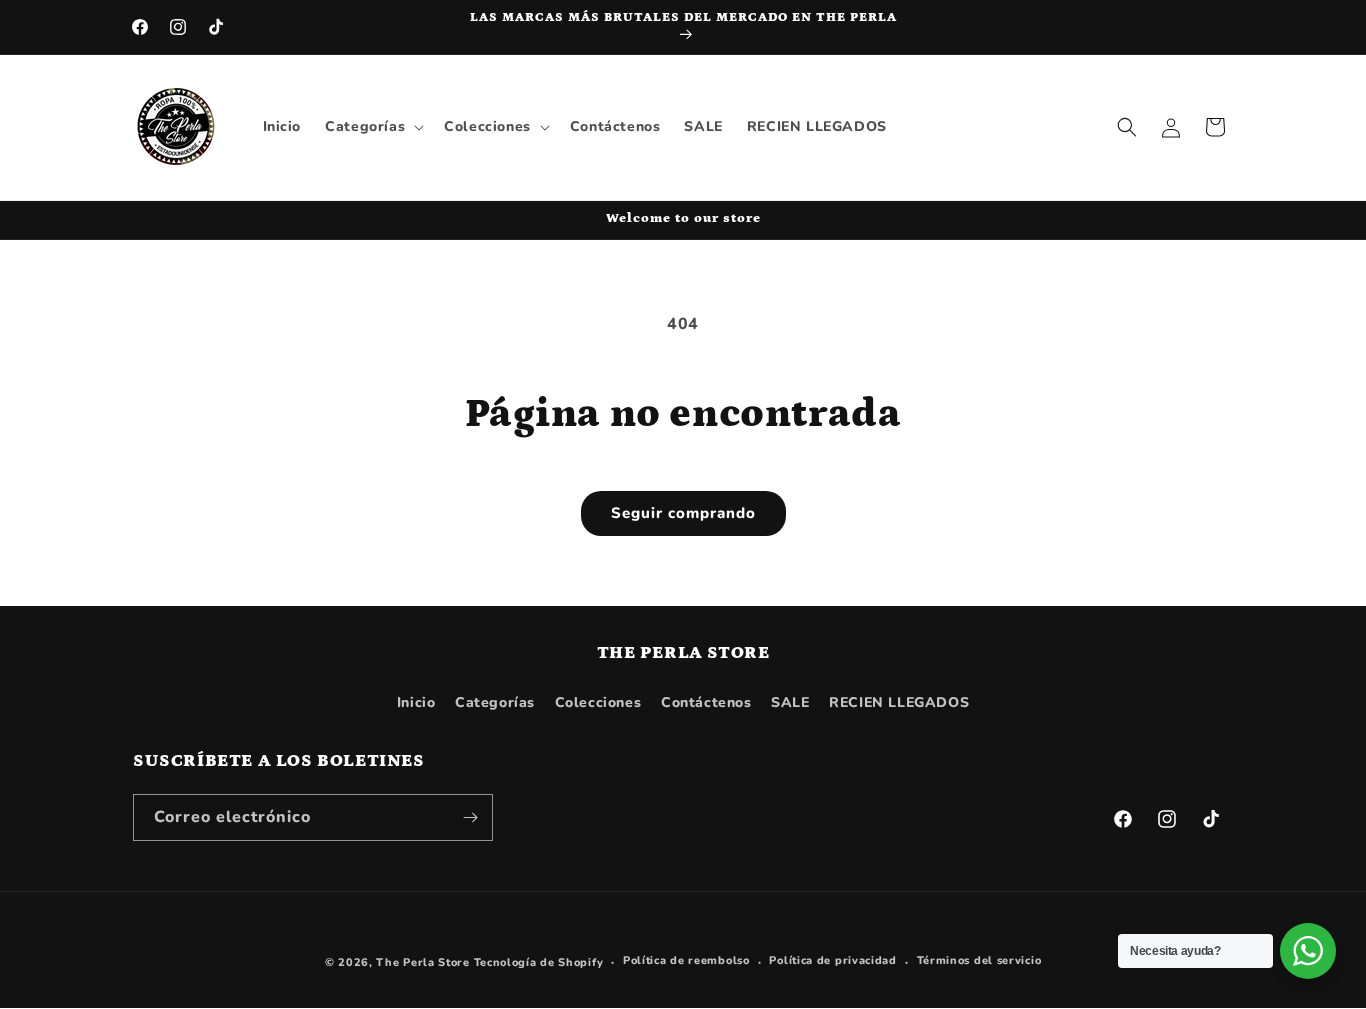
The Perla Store (423, 962)
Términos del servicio (979, 960)
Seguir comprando (683, 513)
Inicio (416, 702)
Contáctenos (706, 702)
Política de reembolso (686, 960)
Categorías (495, 702)
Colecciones (598, 702)
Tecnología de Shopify (539, 962)
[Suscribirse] (470, 817)
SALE (790, 702)
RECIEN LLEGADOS (899, 702)
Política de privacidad (832, 960)
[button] (372, 127)
